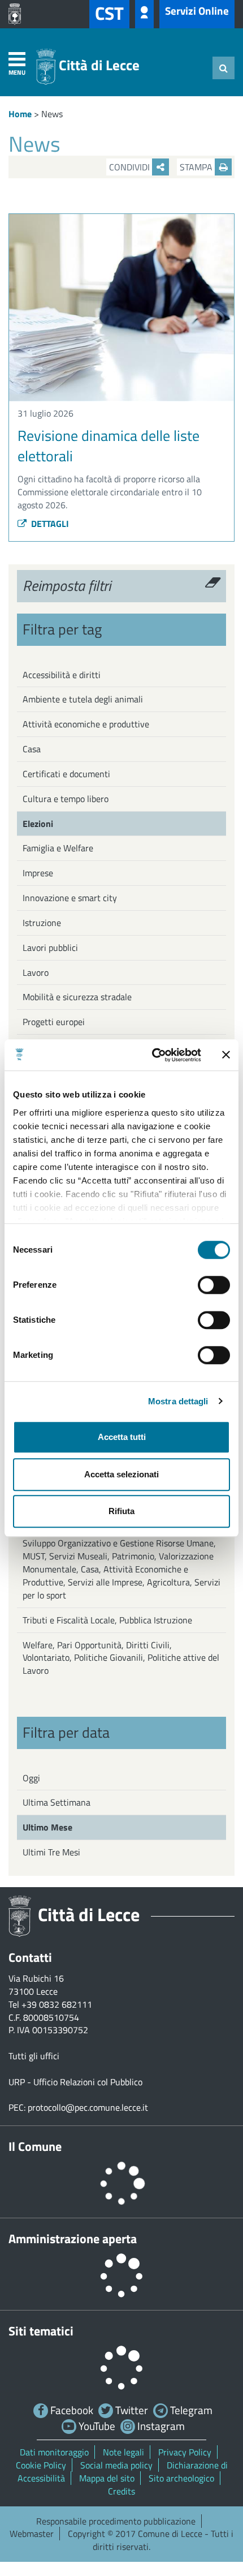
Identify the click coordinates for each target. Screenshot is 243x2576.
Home (20, 114)
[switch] (214, 1285)
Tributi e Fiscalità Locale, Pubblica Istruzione (107, 1620)
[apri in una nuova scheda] (18, 14)
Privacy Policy (185, 2452)
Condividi (131, 167)
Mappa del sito (107, 2478)
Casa (32, 749)
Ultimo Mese (47, 1827)
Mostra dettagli (178, 1401)
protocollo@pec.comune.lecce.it (88, 2107)
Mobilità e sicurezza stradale (77, 997)
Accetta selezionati (121, 1474)
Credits (121, 2491)
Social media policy (116, 2465)
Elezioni (38, 824)
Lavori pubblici (50, 948)
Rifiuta (121, 1511)
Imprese (38, 873)
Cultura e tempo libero (66, 799)
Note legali (123, 2452)
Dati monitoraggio (54, 2452)
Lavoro (36, 972)
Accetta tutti (122, 1437)
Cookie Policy (41, 2465)
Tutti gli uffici (34, 2056)
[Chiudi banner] (226, 1055)
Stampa (197, 167)
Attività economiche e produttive (86, 724)
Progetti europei (54, 1022)
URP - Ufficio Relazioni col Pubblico (75, 2082)
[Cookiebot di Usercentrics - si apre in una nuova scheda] (153, 1055)
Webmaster (32, 2534)
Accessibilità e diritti (62, 675)
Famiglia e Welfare (58, 848)
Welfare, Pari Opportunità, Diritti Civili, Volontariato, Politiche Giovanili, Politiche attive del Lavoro (121, 1658)
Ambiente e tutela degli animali (83, 699)
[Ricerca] (224, 68)
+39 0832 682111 (57, 2004)
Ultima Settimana (57, 1802)
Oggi (31, 1778)
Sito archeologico (181, 2478)
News (52, 114)
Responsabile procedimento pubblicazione (116, 2521)
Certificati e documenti (66, 774)
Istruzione (42, 923)
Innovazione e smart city (70, 898)
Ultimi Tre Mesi (51, 1852)
